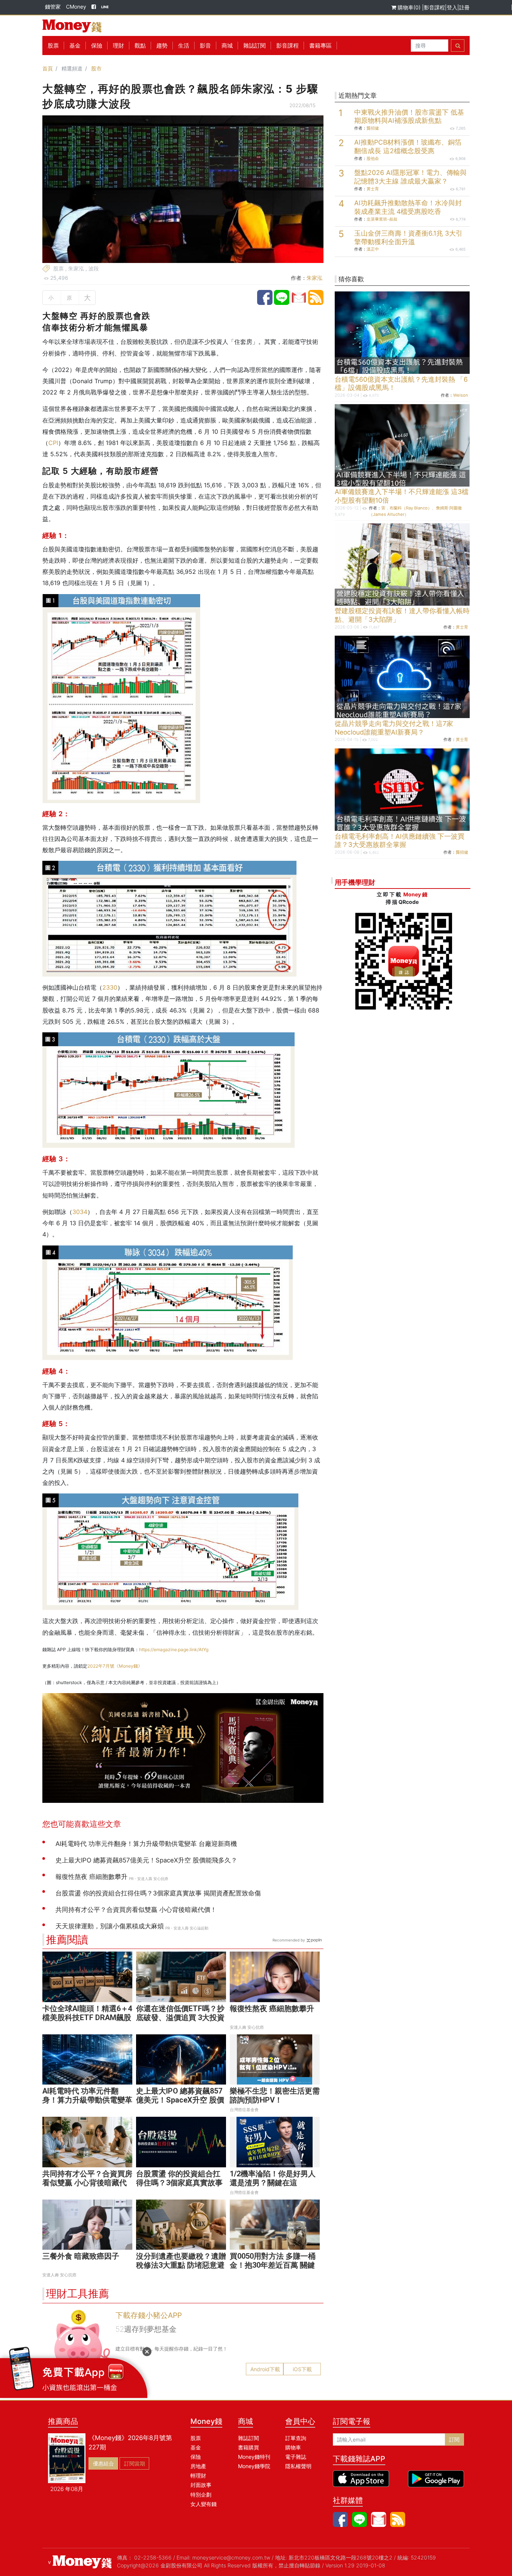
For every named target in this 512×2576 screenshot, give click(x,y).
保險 (97, 46)
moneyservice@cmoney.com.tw (231, 2557)
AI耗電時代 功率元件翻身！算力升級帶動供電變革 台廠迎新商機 (87, 2100)
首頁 (48, 68)
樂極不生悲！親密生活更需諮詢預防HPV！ (275, 2095)
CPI (53, 443)
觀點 (140, 46)
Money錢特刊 (254, 2457)
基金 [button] (75, 46)
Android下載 (265, 2369)
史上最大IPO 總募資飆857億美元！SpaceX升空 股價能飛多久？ (180, 2100)
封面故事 (201, 2485)
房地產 (198, 2466)
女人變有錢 (204, 2504)
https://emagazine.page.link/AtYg (174, 1649)
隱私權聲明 (298, 2466)
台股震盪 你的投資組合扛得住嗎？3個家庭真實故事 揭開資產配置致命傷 (179, 2183)
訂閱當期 (135, 2463)
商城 (227, 46)
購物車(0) (409, 7)
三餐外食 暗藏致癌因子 (81, 2256)
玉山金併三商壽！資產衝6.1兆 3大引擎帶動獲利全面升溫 (408, 237)
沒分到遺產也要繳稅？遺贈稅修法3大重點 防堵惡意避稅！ (181, 2265)
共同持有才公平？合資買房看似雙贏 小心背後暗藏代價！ (87, 2183)
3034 (80, 1212)
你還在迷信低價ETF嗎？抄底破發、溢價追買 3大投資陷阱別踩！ (180, 2017)
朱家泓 (314, 278)
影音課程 (434, 7)
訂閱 (454, 2439)
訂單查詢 (296, 2438)
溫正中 (373, 249)
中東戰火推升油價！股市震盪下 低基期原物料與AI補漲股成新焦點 (409, 116)
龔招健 (373, 128)
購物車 (293, 2447)
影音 (205, 46)
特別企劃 (201, 2495)
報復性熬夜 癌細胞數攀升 (272, 2009)
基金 (196, 2447)
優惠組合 (103, 2463)
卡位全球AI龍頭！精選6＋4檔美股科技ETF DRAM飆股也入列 (87, 2017)
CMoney (76, 7)
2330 (110, 987)
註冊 (464, 7)
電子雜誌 (296, 2457)
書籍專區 (320, 46)
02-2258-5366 (153, 2557)
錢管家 (53, 7)
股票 (53, 46)
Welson (461, 395)
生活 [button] (184, 46)
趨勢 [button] (162, 46)
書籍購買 (249, 2447)
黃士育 (373, 189)
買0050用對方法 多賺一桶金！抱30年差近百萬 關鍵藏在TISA (273, 2265)
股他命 (373, 158)
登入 (452, 7)
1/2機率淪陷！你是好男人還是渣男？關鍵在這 (273, 2178)
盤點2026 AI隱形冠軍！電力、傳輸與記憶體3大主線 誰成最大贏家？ (410, 177)
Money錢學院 (254, 2466)
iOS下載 (302, 2369)
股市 (96, 68)
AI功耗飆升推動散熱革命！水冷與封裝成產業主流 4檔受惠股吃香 (408, 207)
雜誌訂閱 (255, 46)
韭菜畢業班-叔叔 (382, 219)
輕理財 (198, 2475)
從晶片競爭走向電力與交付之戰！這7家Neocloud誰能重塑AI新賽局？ (394, 728)
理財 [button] (118, 46)
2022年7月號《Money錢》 (115, 1666)
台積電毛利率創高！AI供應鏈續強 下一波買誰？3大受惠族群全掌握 (400, 841)
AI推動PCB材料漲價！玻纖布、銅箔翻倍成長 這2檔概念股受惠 (408, 146)
